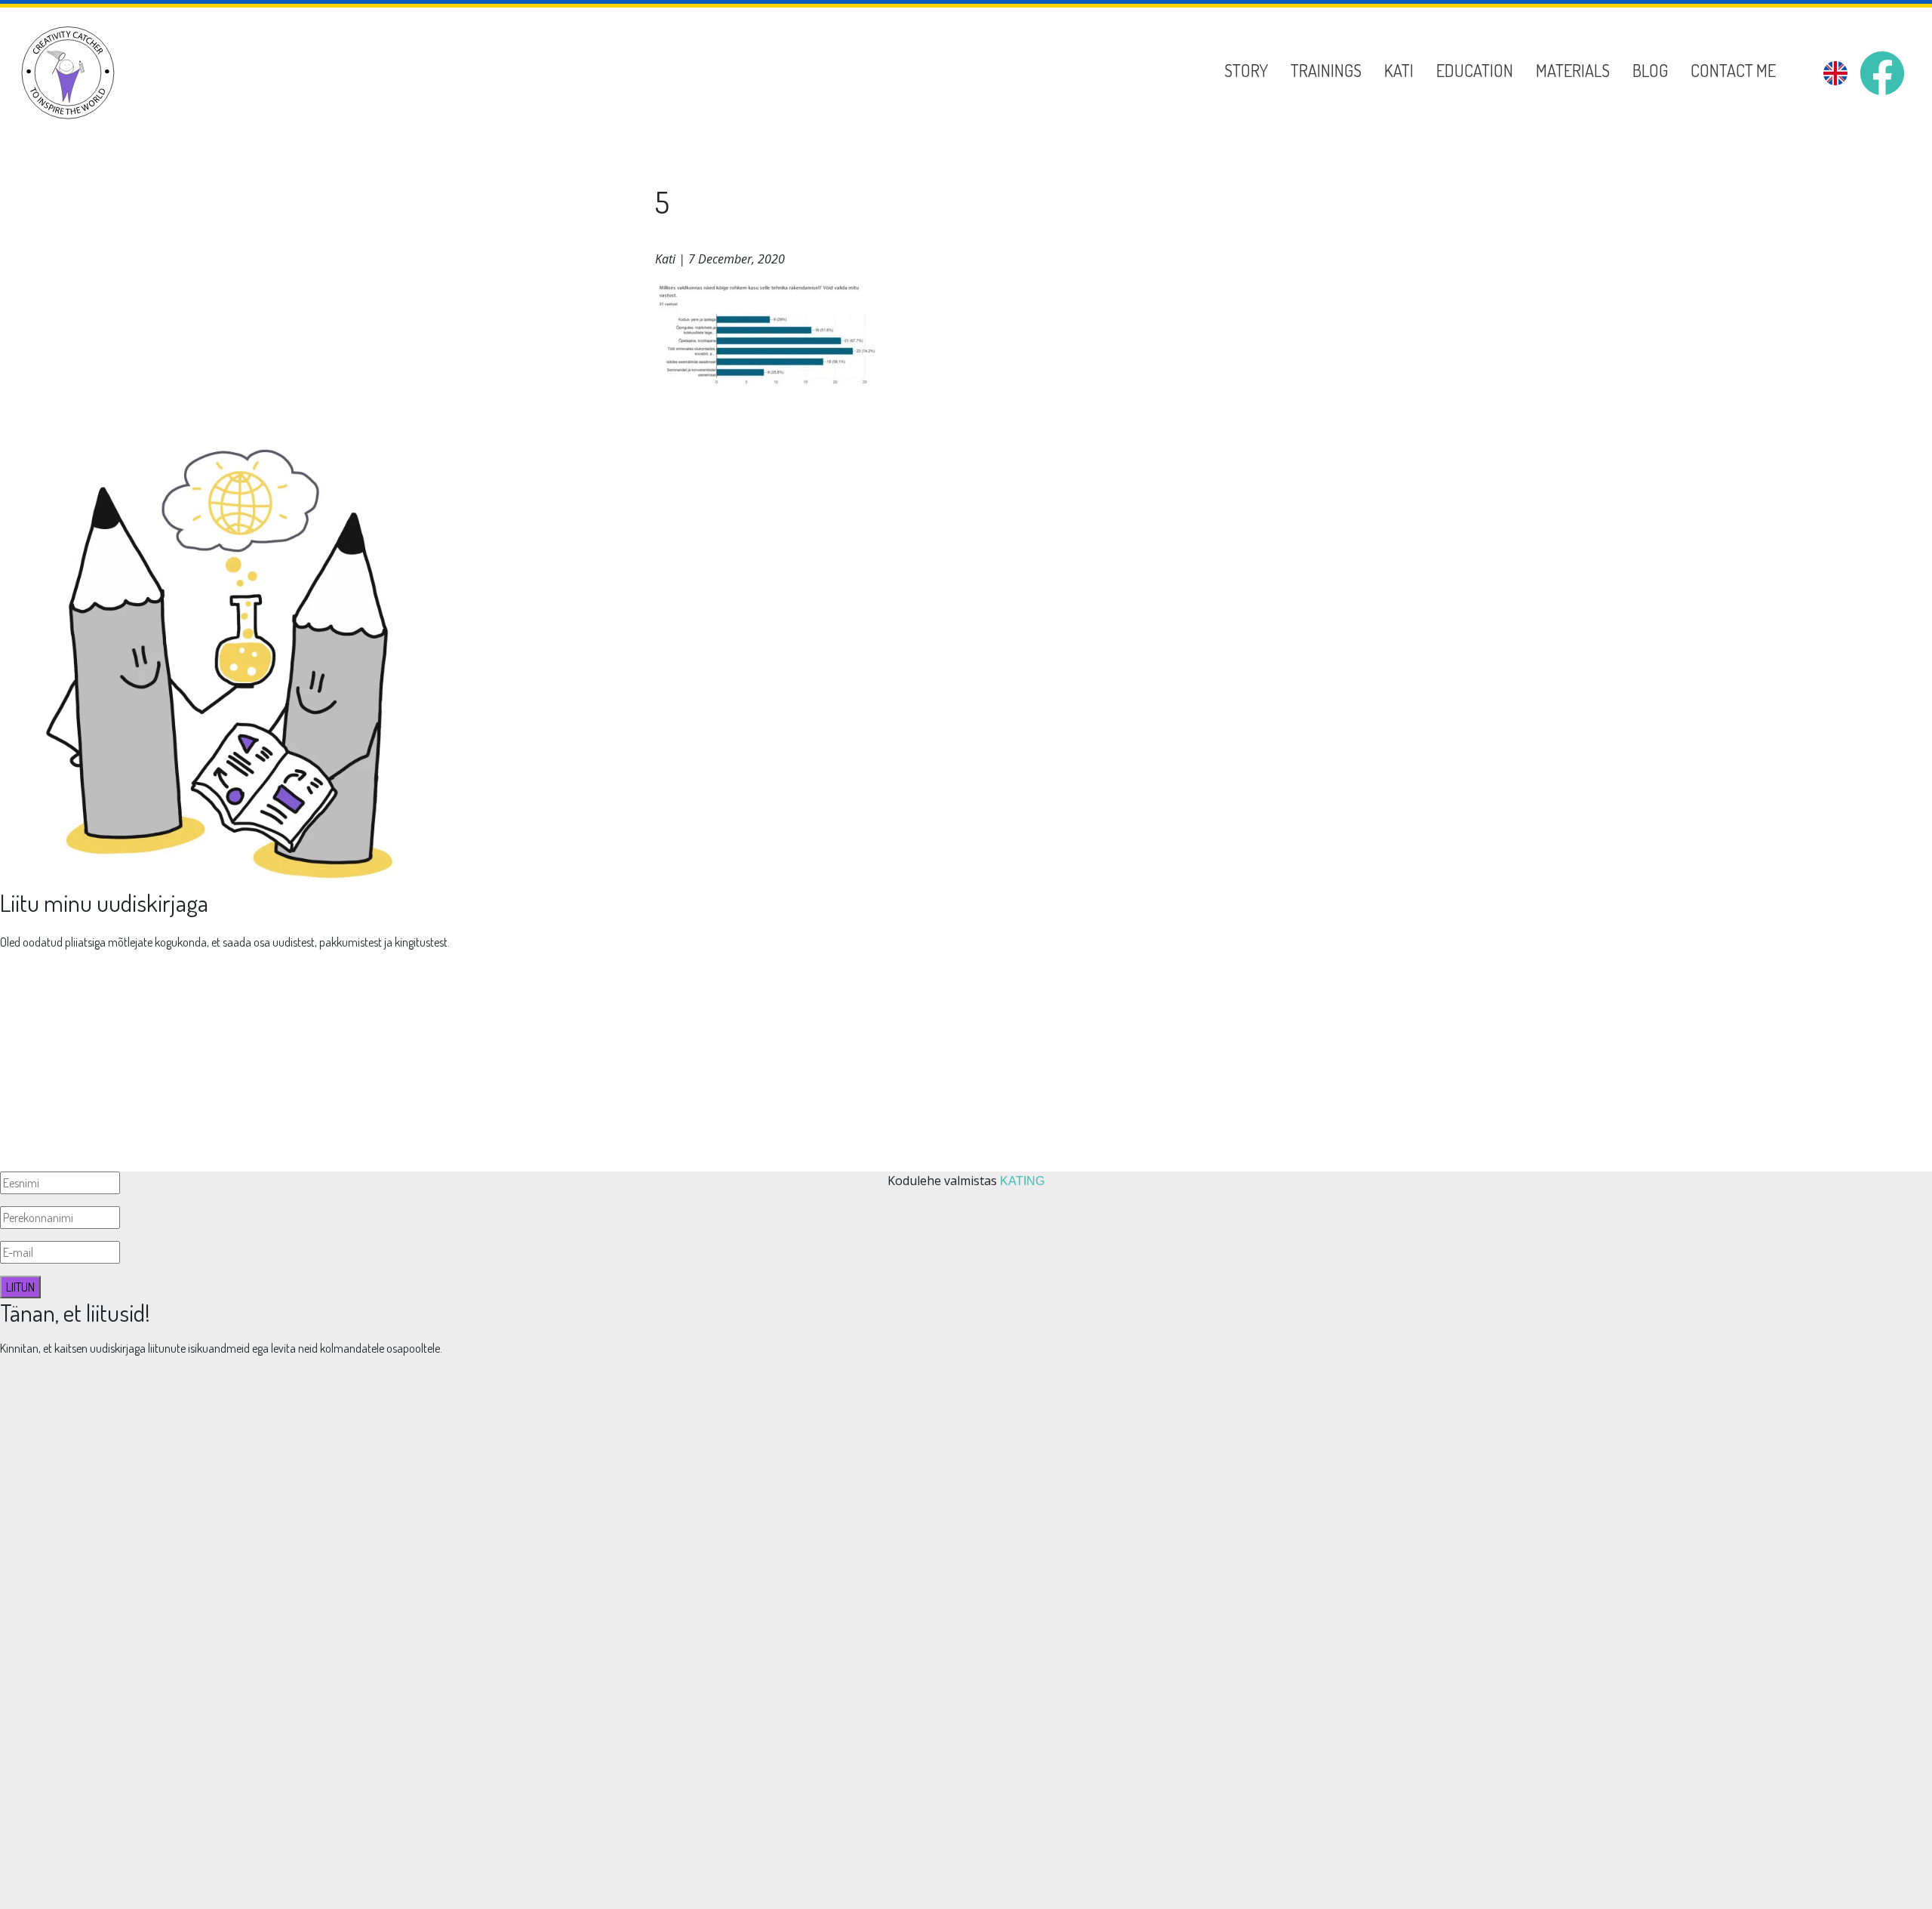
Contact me (1733, 70)
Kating (1022, 1181)
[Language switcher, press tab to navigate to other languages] (1835, 73)
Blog (1650, 70)
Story (1246, 70)
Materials (1573, 70)
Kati (1399, 70)
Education (1475, 70)
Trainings (1326, 70)
